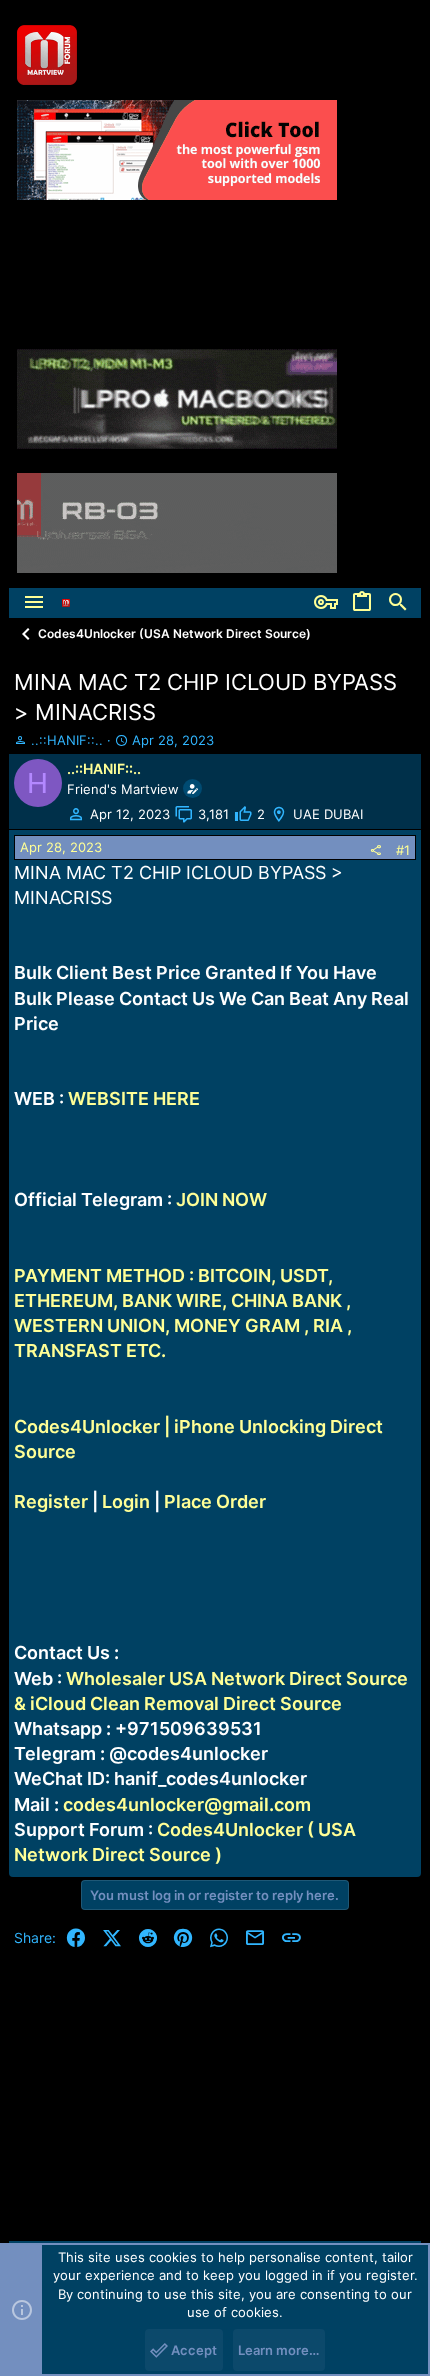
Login (126, 1501)
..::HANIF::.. (67, 740)
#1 (403, 850)
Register (51, 1501)
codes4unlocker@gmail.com (187, 1804)
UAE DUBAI (328, 814)
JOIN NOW (221, 1199)
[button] (34, 603)
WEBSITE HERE (134, 1098)
